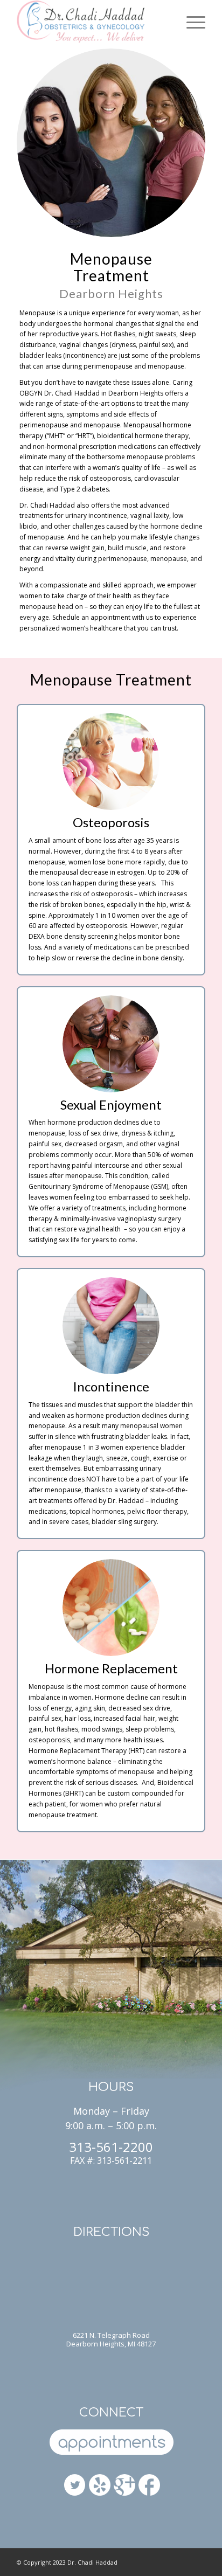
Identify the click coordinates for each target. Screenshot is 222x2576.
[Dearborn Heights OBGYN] (100, 2486)
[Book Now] (111, 2443)
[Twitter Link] (75, 2486)
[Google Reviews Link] (124, 2482)
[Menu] (190, 22)
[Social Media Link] (149, 2486)
